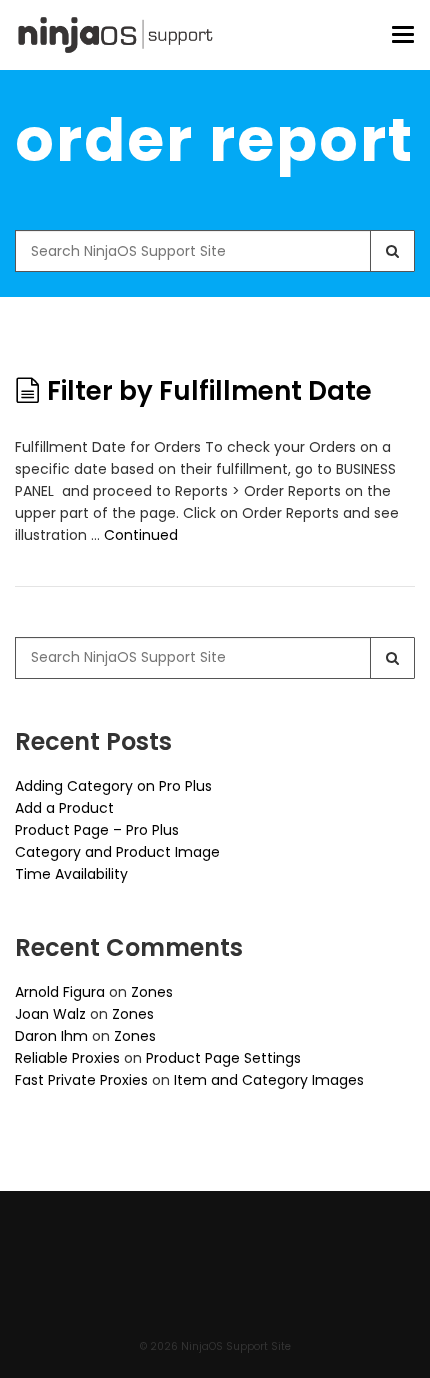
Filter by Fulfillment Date (209, 391)
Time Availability (71, 874)
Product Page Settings (223, 1058)
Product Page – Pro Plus (97, 830)
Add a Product (64, 808)
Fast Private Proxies (81, 1080)
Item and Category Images (269, 1080)
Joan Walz (50, 1014)
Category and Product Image (117, 852)
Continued (141, 535)
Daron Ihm (51, 1036)
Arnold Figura (60, 992)
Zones (152, 992)
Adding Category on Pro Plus (113, 786)
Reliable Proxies (67, 1058)
